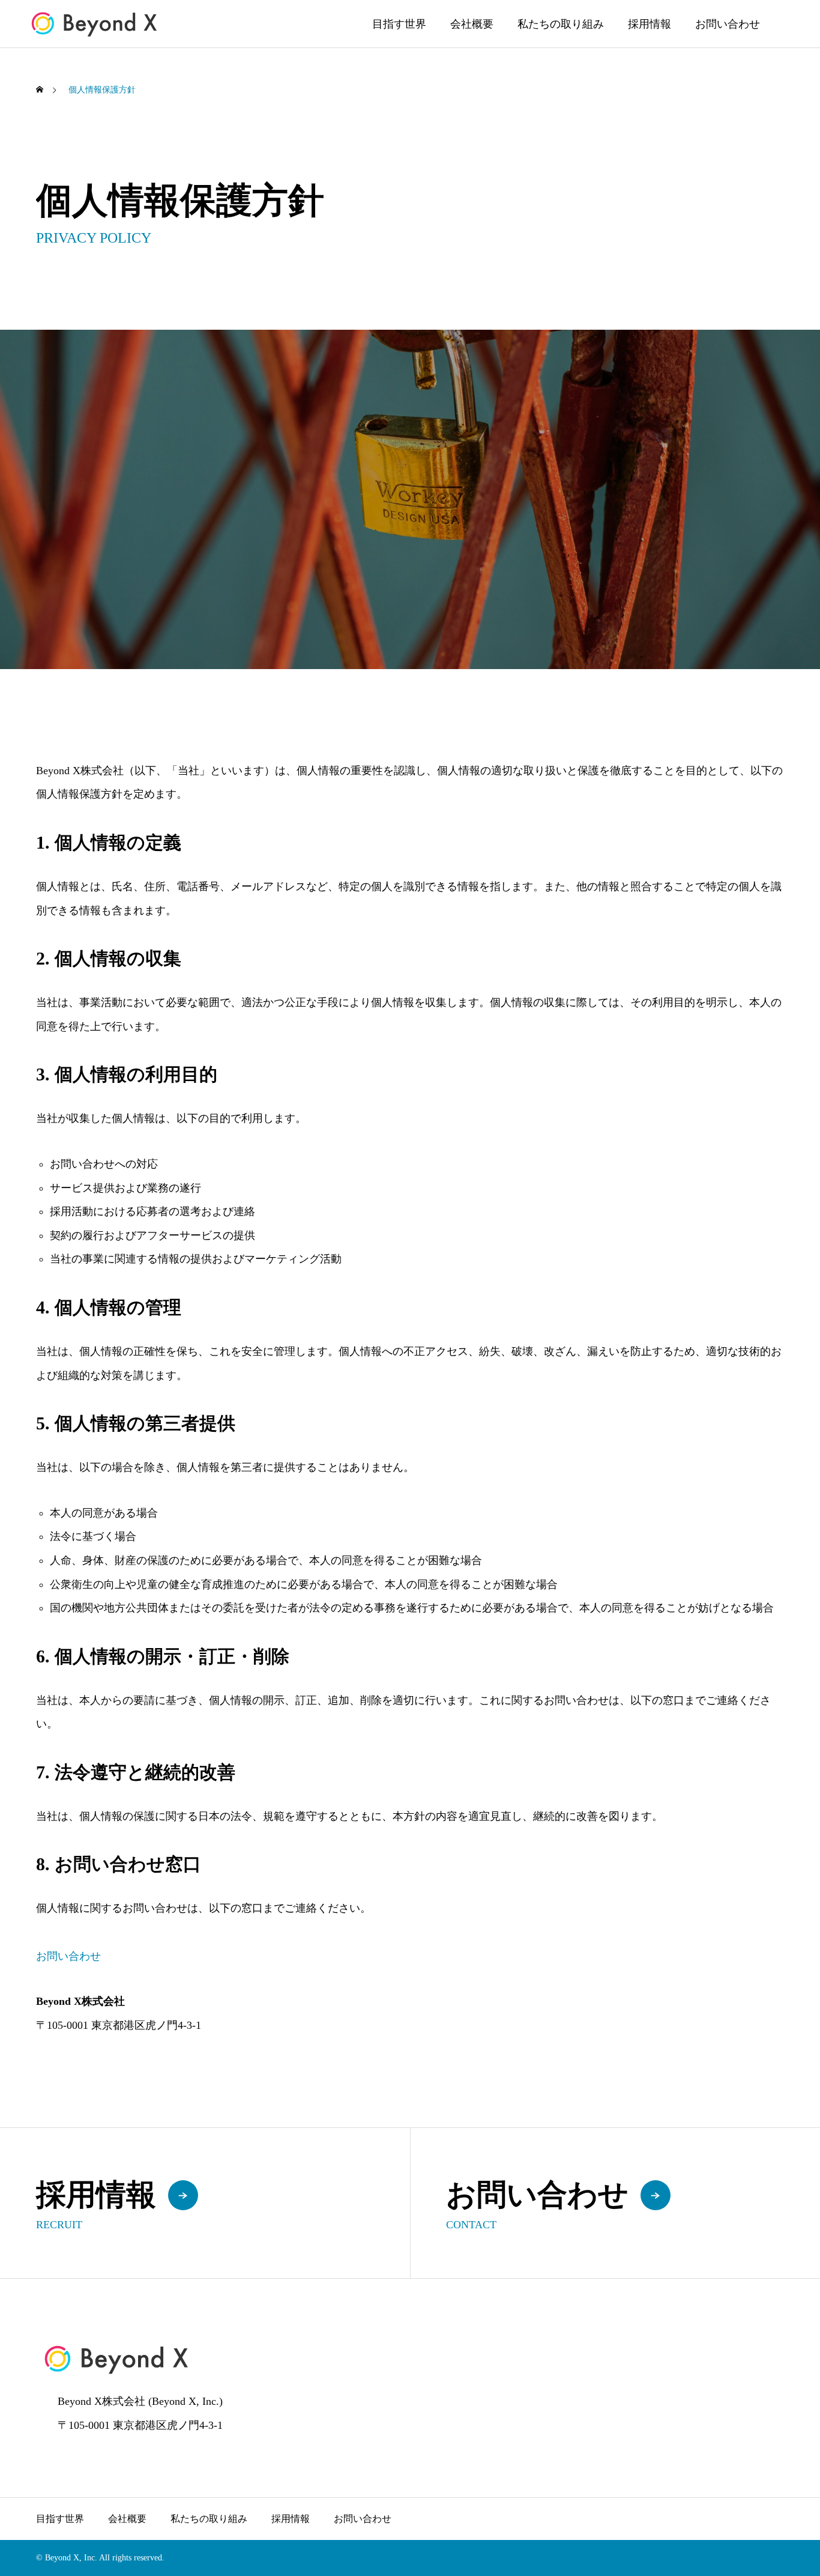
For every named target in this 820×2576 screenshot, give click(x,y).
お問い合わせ (728, 24)
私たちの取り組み (561, 24)
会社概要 (472, 24)
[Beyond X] (95, 24)
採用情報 (650, 24)
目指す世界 (399, 24)
